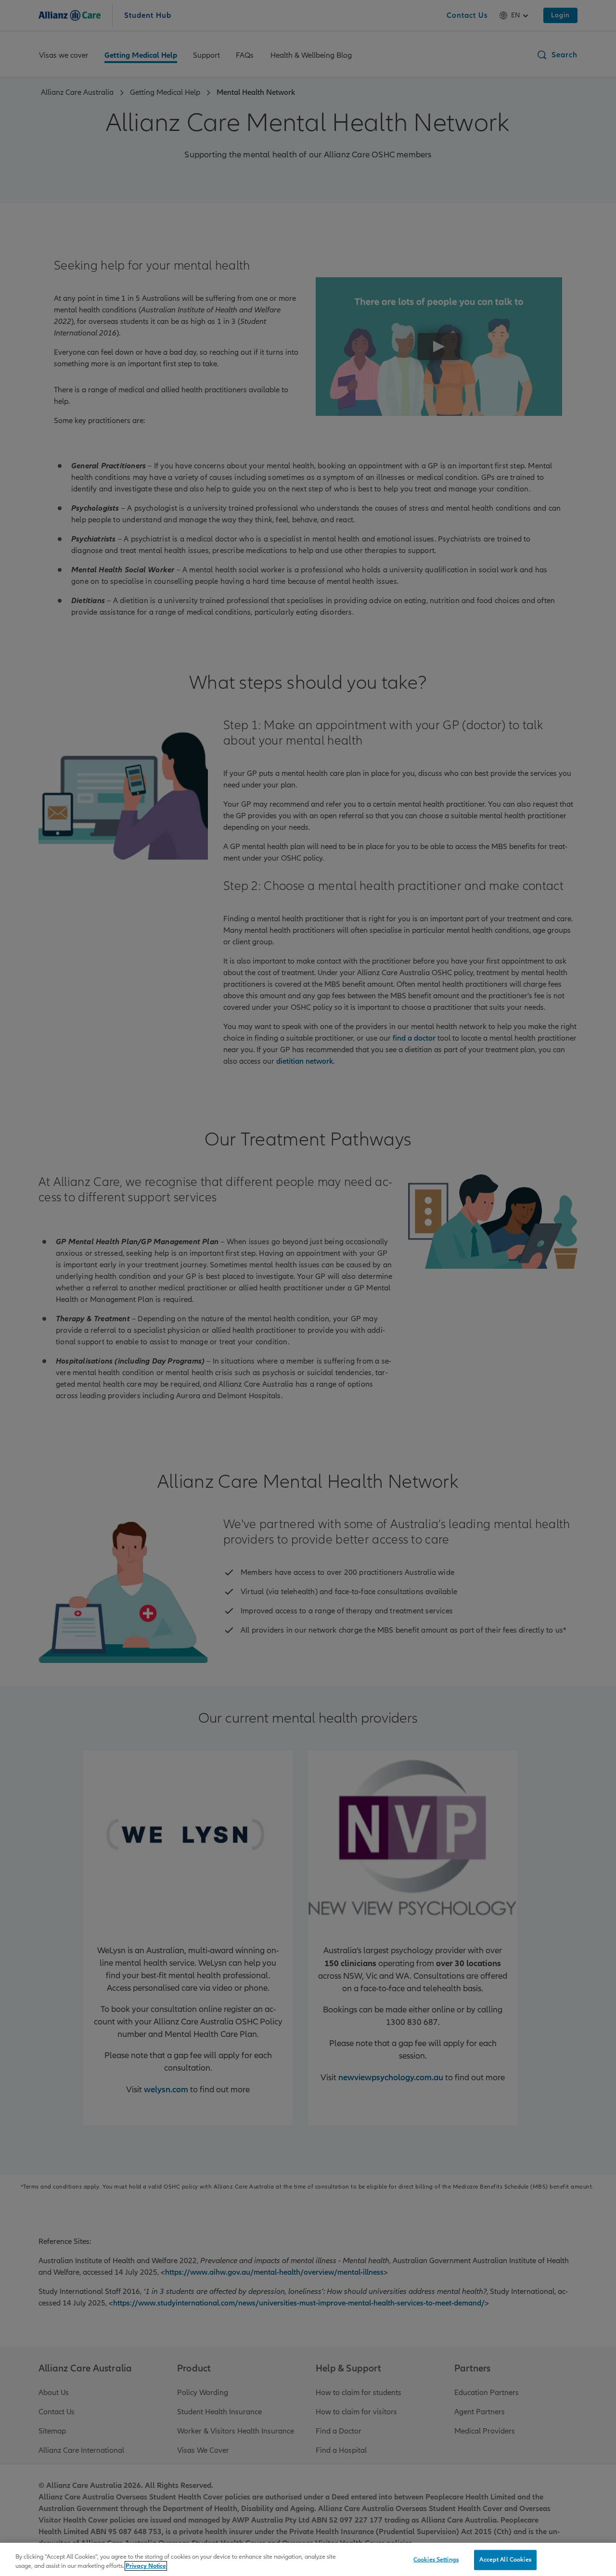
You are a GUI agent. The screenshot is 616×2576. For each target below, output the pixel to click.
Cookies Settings (436, 2560)
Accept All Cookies (505, 2560)
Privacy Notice (146, 2566)
